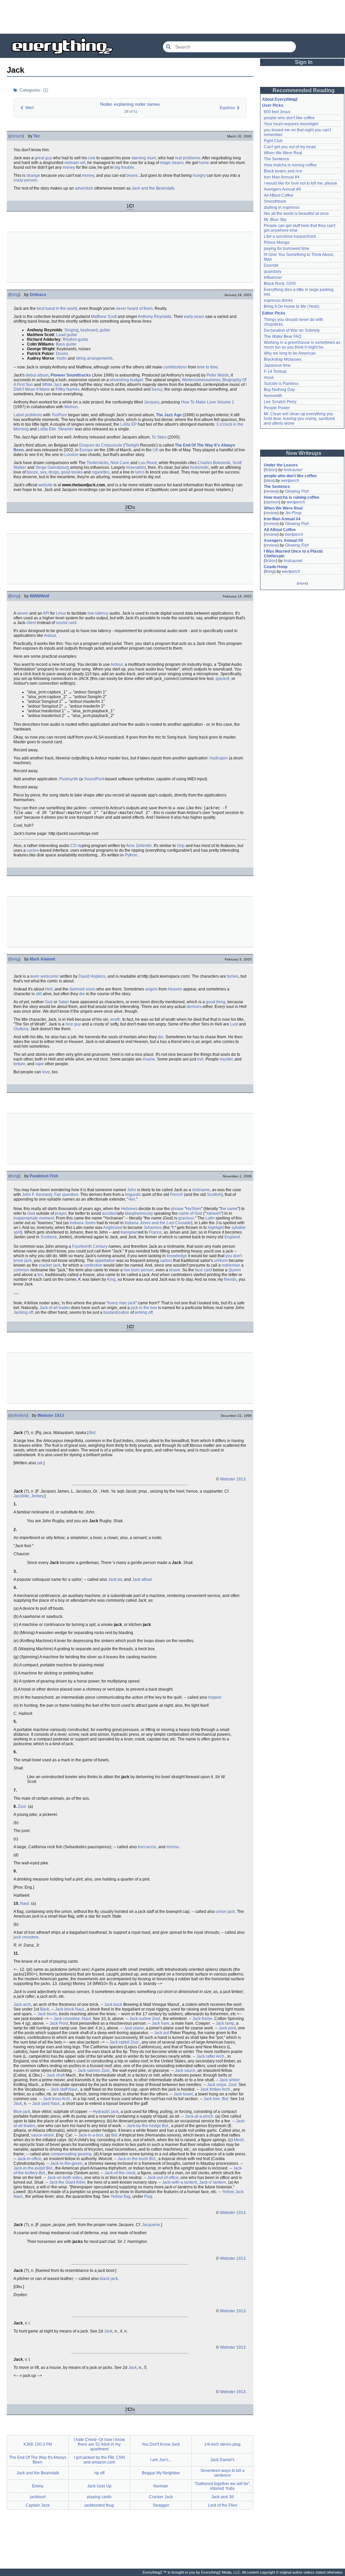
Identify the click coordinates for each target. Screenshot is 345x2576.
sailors (166, 1261)
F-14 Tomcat (275, 371)
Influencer (273, 278)
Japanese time (277, 365)
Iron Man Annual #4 (282, 177)
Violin (61, 358)
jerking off (144, 1312)
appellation (105, 1261)
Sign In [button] (304, 62)
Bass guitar (66, 344)
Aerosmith (273, 396)
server (23, 613)
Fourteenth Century (90, 1246)
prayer (61, 1213)
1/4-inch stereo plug (222, 2444)
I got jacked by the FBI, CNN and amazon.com (99, 2460)
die (82, 994)
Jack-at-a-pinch (199, 2116)
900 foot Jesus (277, 112)
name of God (190, 1213)
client (31, 623)
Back (45, 2009)
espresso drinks (278, 300)
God (49, 1002)
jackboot (38, 2497)
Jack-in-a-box (91, 2135)
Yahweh (213, 1213)
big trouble (124, 167)
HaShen (194, 1209)
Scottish (214, 1195)
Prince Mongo (277, 242)
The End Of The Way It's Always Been (38, 2460)
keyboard (89, 330)
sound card (66, 623)
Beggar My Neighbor (161, 2473)
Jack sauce (185, 2070)
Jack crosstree (67, 2019)
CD (73, 846)
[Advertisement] (172, 17)
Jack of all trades (55, 1308)
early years (194, 317)
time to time (208, 367)
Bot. (93, 1433)
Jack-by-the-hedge (144, 2126)
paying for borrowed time (287, 249)
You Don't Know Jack (161, 2444)
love (46, 1072)
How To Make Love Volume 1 (208, 402)
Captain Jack (38, 2505)
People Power (277, 408)
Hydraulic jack (106, 2112)
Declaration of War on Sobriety (292, 330)
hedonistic (199, 467)
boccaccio (147, 1847)
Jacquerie (151, 2225)
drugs (54, 472)
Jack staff (59, 2089)
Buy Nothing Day (279, 390)
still (39, 994)
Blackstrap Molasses (283, 359)
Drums (62, 354)
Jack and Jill (223, 2497)
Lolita (125, 424)
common (21, 1270)
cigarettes (101, 472)
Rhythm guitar (75, 339)
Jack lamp (225, 2023)
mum (151, 158)
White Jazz (52, 385)
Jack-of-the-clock (120, 2173)
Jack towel (183, 2094)
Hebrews (129, 1209)
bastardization (116, 1312)
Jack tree (212, 2099)
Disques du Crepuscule (101, 445)
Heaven (175, 989)
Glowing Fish (297, 491)
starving (139, 158)
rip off (99, 2473)
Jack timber (211, 2089)
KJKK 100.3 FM (38, 2444)
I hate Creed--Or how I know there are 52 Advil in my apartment (99, 2444)
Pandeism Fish (44, 1176)
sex (43, 472)
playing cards (99, 2497)
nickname (201, 1190)
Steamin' (66, 429)
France (155, 1232)
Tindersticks (98, 463)
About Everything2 (280, 99)
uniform (221, 1261)
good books (72, 472)
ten (40, 1275)
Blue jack (22, 2112)
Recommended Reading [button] (304, 90)
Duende (271, 265)
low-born (132, 1270)
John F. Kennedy (37, 1195)
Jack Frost (59, 2023)
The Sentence (277, 159)
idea (269, 481)
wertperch (290, 481)
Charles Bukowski (214, 463)
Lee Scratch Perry (280, 402)
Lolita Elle (47, 429)
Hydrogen (219, 758)
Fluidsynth (69, 779)
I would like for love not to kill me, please (301, 183)
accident (110, 1213)
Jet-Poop (293, 513)
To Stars (159, 437)
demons (194, 1007)
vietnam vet (75, 163)
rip (80, 846)
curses (33, 850)
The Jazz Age (169, 415)
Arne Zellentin (139, 846)
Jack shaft (56, 2075)
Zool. (22, 1806)
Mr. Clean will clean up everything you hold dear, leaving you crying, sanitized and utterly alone (300, 419)
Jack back (113, 2004)
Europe (86, 450)
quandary (273, 271)
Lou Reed (148, 463)
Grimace (38, 295)
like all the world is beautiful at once (296, 214)
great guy (43, 158)
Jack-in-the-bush (133, 2159)
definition (18, 1415)
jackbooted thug (99, 2505)
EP (134, 424)
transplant (130, 1232)
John (132, 1190)
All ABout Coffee (279, 195)
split (17, 1232)
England (232, 1237)
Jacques (152, 402)
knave (175, 1270)
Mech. (239, 2140)
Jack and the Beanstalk (153, 188)
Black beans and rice (283, 171)
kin (132, 1199)
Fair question (66, 1195)
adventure (84, 188)
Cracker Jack (161, 2497)
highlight (216, 1228)
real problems (187, 158)
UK (155, 450)
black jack (109, 2279)
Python (131, 855)
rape (40, 1064)
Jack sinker (230, 2080)
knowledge (177, 1256)
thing (14, 295)
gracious (186, 1218)
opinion (272, 502)
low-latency (98, 613)
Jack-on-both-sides (65, 2178)
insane (149, 1059)
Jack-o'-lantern (213, 2182)
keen (35, 976)
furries (233, 976)
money (69, 167)
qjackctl (223, 679)
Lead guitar (67, 335)
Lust (234, 1024)
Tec (37, 136)
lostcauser (293, 470)
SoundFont (94, 779)
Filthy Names (68, 389)
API (46, 613)
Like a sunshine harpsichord (290, 236)
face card (203, 1270)
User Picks (273, 105)
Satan (64, 1002)
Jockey (37, 1496)
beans (132, 175)
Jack (18, 2104)
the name (229, 1209)
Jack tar (115, 1579)
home (204, 163)
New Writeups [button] (304, 453)
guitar (105, 330)
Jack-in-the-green (66, 2163)
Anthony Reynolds (155, 317)
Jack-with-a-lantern (180, 2182)
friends (230, 1279)
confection (93, 1265)
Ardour (50, 635)
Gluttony (21, 1029)
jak (40, 1463)
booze (32, 472)
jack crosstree (26, 1937)
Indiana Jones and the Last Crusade (158, 1223)
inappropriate (26, 1218)
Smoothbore (275, 201)
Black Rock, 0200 (280, 284)
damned (77, 989)
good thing (216, 1002)
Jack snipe (217, 2085)
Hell (49, 989)
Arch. (221, 2056)
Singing (71, 330)
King (111, 1279)
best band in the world (57, 308)
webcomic (50, 976)
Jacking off (23, 1312)
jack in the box (144, 1308)
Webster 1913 (51, 1415)
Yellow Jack (233, 2192)
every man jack (122, 1303)
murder (226, 1059)
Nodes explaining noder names (130, 104)
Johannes (153, 1228)
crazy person (25, 180)
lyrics (140, 472)
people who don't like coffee (289, 118)
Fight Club (273, 141)
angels (151, 989)
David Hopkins (92, 976)
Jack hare (161, 2023)
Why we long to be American (290, 353)
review (271, 491)
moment (46, 1218)
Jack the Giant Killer (67, 2182)
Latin (210, 1218)
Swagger (161, 2505)
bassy (157, 389)
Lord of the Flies (223, 2505)
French (177, 1195)
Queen (235, 1270)
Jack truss (52, 2099)
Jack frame (202, 2019)
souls (90, 989)
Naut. (25, 1903)
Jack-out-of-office (163, 2178)
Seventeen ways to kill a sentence (223, 2473)
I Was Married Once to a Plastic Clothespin (294, 554)
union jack (225, 1912)
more (302, 583)
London (71, 455)
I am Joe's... (161, 2460)
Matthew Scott (104, 317)
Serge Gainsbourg (52, 467)
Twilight (132, 445)
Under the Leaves (281, 465)
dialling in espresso (282, 207)
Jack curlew (140, 2019)
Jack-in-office (29, 2159)
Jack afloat (142, 1579)
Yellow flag (120, 2196)
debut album (37, 375)
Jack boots (47, 2014)
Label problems (28, 415)
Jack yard (41, 2104)
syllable (239, 1228)
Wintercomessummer (201, 380)
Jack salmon (89, 2070)
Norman (161, 2486)
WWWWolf (39, 596)
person (16, 136)
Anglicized (113, 1228)
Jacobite (21, 1496)
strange (33, 175)
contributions (175, 367)
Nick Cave (120, 463)
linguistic (133, 1195)
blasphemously (139, 1213)
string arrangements (94, 358)
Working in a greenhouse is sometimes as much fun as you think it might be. (303, 345)
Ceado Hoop (276, 567)
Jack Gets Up (99, 2486)
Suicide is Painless (281, 384)
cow (92, 158)
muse (269, 378)
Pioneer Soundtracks (71, 375)
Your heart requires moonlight (291, 124)
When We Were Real (283, 153)
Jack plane (134, 2028)
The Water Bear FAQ (283, 336)
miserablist (136, 467)
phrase (177, 1209)
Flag (148, 2196)
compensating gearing (71, 2154)
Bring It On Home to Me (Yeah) (292, 306)
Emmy (38, 2486)
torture (19, 1064)
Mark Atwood (42, 959)
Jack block (65, 2009)
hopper (215, 1697)
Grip (181, 846)
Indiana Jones (83, 1223)
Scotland (49, 1237)
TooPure (59, 415)
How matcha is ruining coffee (290, 165)
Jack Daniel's (222, 2460)
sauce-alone (42, 2135)
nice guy (73, 1024)
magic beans (172, 163)
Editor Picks (274, 313)
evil (200, 1059)
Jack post (227, 2028)
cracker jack (50, 1265)
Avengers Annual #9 (282, 189)
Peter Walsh (218, 375)
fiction (271, 470)
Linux (61, 613)
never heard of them (134, 308)
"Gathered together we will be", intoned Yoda (223, 2486)
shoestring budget (126, 380)
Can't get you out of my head (290, 147)
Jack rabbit (119, 2042)
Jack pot (162, 2033)
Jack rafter (206, 2056)
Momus (71, 407)
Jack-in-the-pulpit (29, 2168)
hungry (199, 175)
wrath (115, 1019)
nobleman (231, 1265)
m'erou (173, 1847)
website (45, 485)
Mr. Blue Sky (275, 220)
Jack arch (22, 2004)
